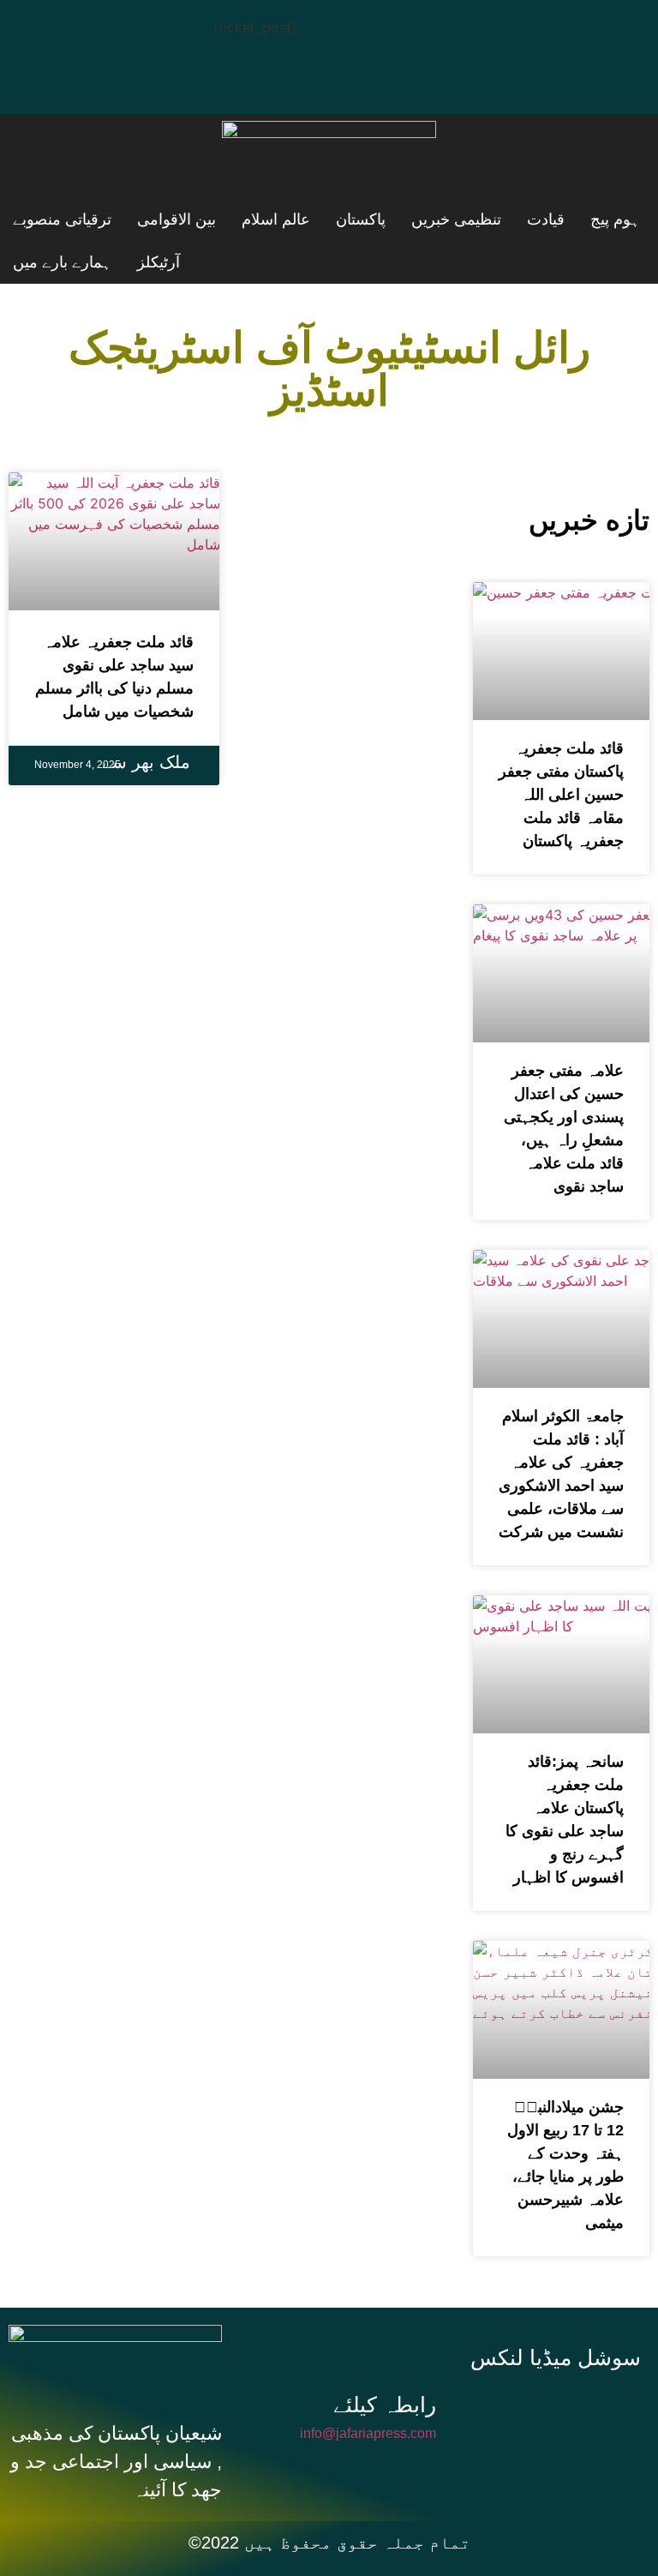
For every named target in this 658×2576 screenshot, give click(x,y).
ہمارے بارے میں (62, 262)
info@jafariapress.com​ (368, 2433)
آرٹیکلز (163, 262)
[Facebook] (39, 30)
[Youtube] (141, 30)
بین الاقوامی (52, 219)
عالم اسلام (156, 219)
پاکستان (245, 219)
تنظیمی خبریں (345, 219)
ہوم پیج (512, 219)
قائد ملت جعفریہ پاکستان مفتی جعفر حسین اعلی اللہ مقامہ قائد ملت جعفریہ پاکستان (561, 795)
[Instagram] (39, 78)
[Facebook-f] (505, 2407)
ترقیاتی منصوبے (263, 262)
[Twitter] (90, 30)
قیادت (439, 219)
